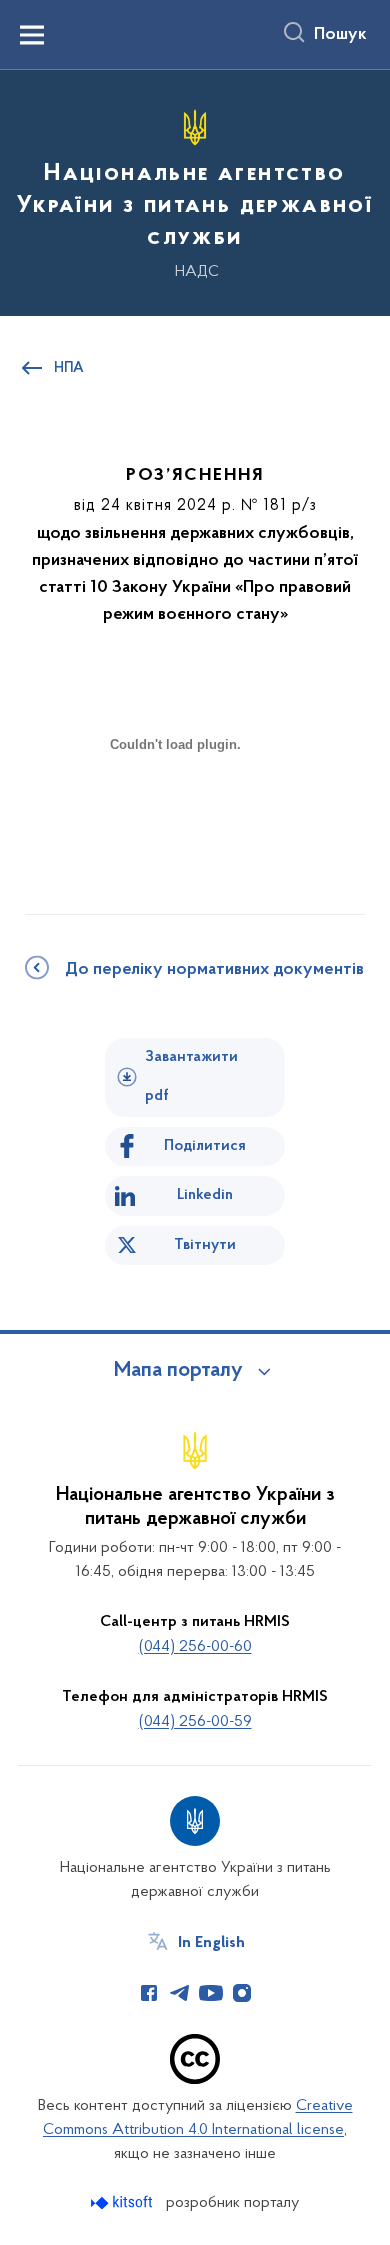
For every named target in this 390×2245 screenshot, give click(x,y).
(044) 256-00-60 (195, 1647)
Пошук (340, 35)
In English (211, 1943)
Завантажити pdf (191, 1076)
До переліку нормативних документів (214, 970)
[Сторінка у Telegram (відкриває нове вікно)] (180, 1993)
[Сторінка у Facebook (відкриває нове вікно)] (149, 1993)
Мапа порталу (178, 1371)
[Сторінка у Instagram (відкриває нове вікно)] (242, 1993)
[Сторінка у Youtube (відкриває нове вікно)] (211, 1993)
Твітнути (205, 1245)
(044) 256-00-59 (195, 1722)
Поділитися (205, 1146)
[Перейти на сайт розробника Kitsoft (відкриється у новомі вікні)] (123, 2202)
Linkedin (205, 1195)
